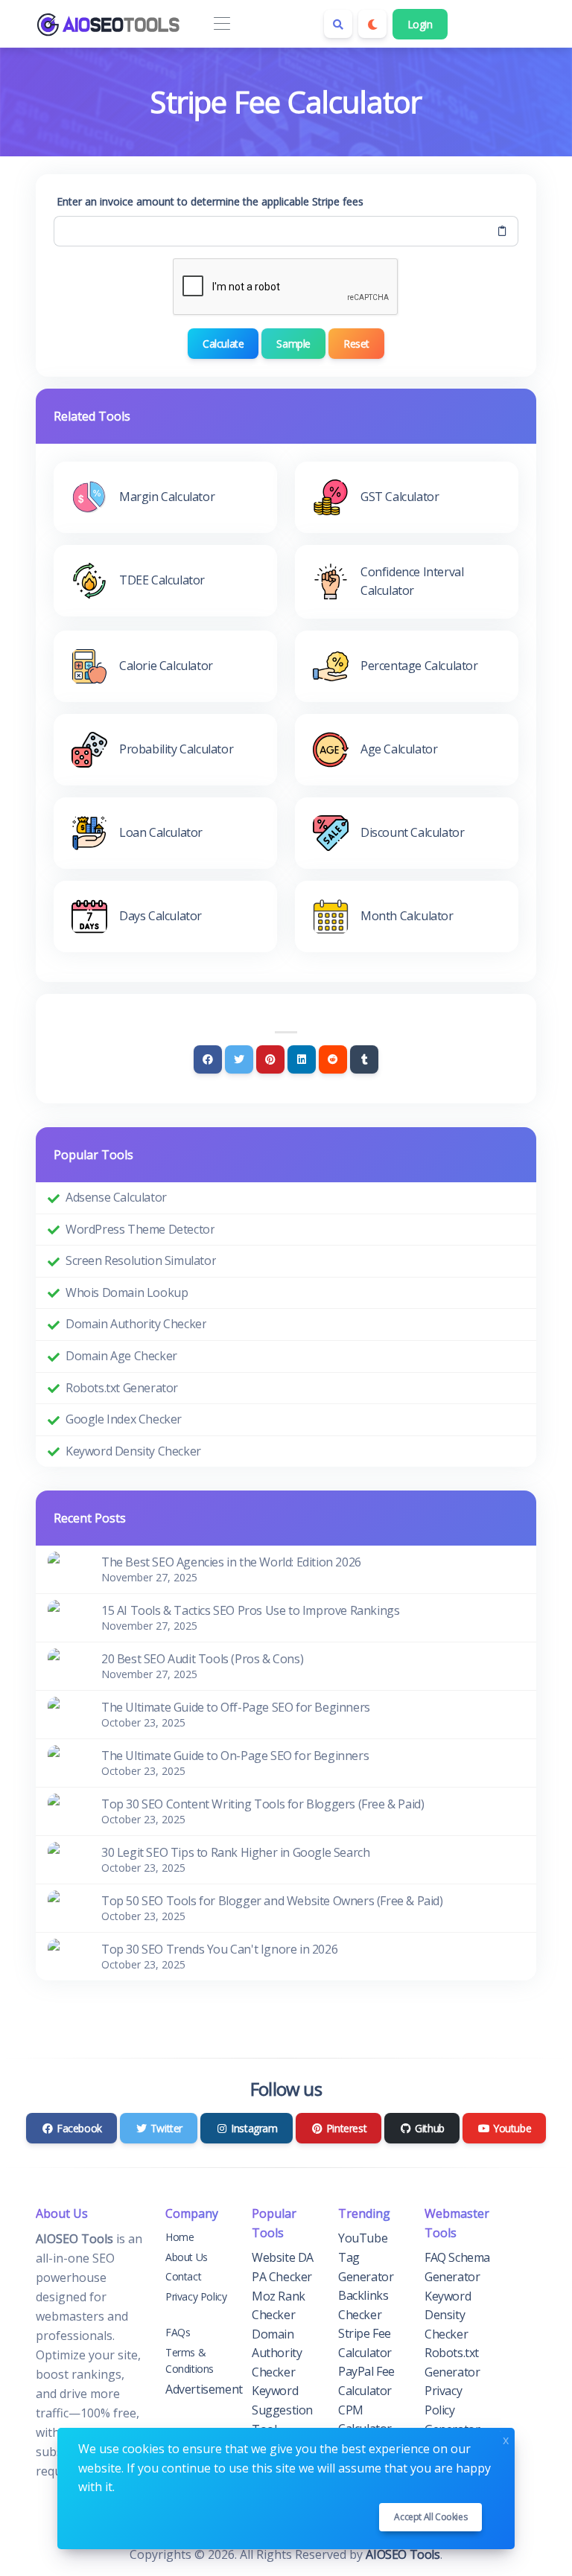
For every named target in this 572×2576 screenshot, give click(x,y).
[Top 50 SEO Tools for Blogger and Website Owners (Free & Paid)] (66, 1907)
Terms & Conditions (190, 2360)
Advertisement (204, 2389)
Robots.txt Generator (122, 1388)
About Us (187, 2257)
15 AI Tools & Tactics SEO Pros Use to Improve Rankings (250, 1610)
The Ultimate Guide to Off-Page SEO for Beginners (236, 1707)
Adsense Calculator (116, 1197)
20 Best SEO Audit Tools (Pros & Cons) (202, 1659)
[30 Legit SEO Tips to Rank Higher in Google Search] (66, 1859)
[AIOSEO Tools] (110, 24)
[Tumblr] (364, 1059)
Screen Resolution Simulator (141, 1260)
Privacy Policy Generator (452, 2410)
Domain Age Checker (121, 1356)
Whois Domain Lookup (127, 1292)
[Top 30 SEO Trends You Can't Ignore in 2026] (66, 1956)
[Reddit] (333, 1059)
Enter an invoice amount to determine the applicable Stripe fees (210, 201)
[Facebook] (208, 1059)
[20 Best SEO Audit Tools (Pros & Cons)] (66, 1665)
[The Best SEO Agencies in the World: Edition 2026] (66, 1569)
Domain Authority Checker (136, 1324)
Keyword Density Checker (133, 1451)
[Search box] (338, 24)
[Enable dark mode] (372, 24)
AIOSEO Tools (403, 2554)
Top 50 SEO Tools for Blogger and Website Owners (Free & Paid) (272, 1901)
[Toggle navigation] (222, 24)
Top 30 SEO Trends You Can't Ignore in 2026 (219, 1949)
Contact (183, 2276)
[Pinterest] (270, 1059)
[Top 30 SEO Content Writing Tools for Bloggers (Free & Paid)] (66, 1811)
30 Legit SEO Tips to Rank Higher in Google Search (235, 1852)
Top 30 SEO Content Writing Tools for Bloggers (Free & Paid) (263, 1804)
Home (179, 2237)
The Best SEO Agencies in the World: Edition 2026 (231, 1562)
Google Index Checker (124, 1419)
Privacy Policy (196, 2296)
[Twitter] (239, 1059)
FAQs (178, 2332)
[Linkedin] (302, 1059)
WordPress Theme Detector (140, 1229)
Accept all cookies (430, 2517)
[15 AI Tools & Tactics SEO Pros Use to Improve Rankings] (66, 1617)
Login (420, 24)
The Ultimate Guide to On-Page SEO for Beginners (235, 1756)
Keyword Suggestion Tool (282, 2410)
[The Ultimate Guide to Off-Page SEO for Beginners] (66, 1714)
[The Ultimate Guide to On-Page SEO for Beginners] (66, 1762)
